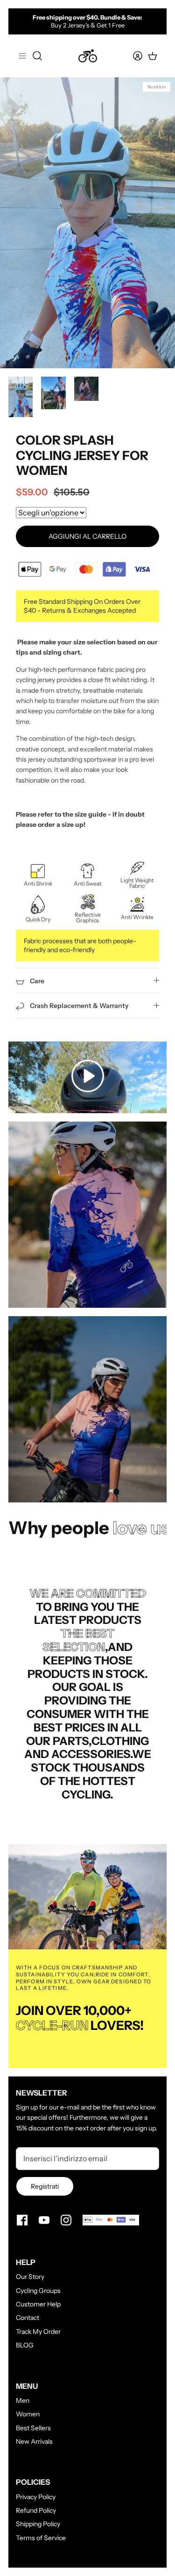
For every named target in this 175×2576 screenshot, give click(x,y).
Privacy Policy (36, 2497)
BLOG (25, 2345)
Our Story (30, 2277)
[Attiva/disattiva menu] (22, 56)
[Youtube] (44, 2220)
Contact (28, 2318)
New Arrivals (34, 2441)
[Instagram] (66, 2220)
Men (23, 2400)
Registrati (45, 2186)
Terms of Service (41, 2538)
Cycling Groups (38, 2291)
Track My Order (38, 2332)
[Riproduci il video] (88, 1077)
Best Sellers (33, 2428)
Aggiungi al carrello (87, 536)
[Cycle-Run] (88, 56)
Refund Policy (36, 2510)
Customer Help (38, 2304)
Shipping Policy (38, 2524)
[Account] (132, 56)
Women (28, 2414)
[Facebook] (22, 2220)
